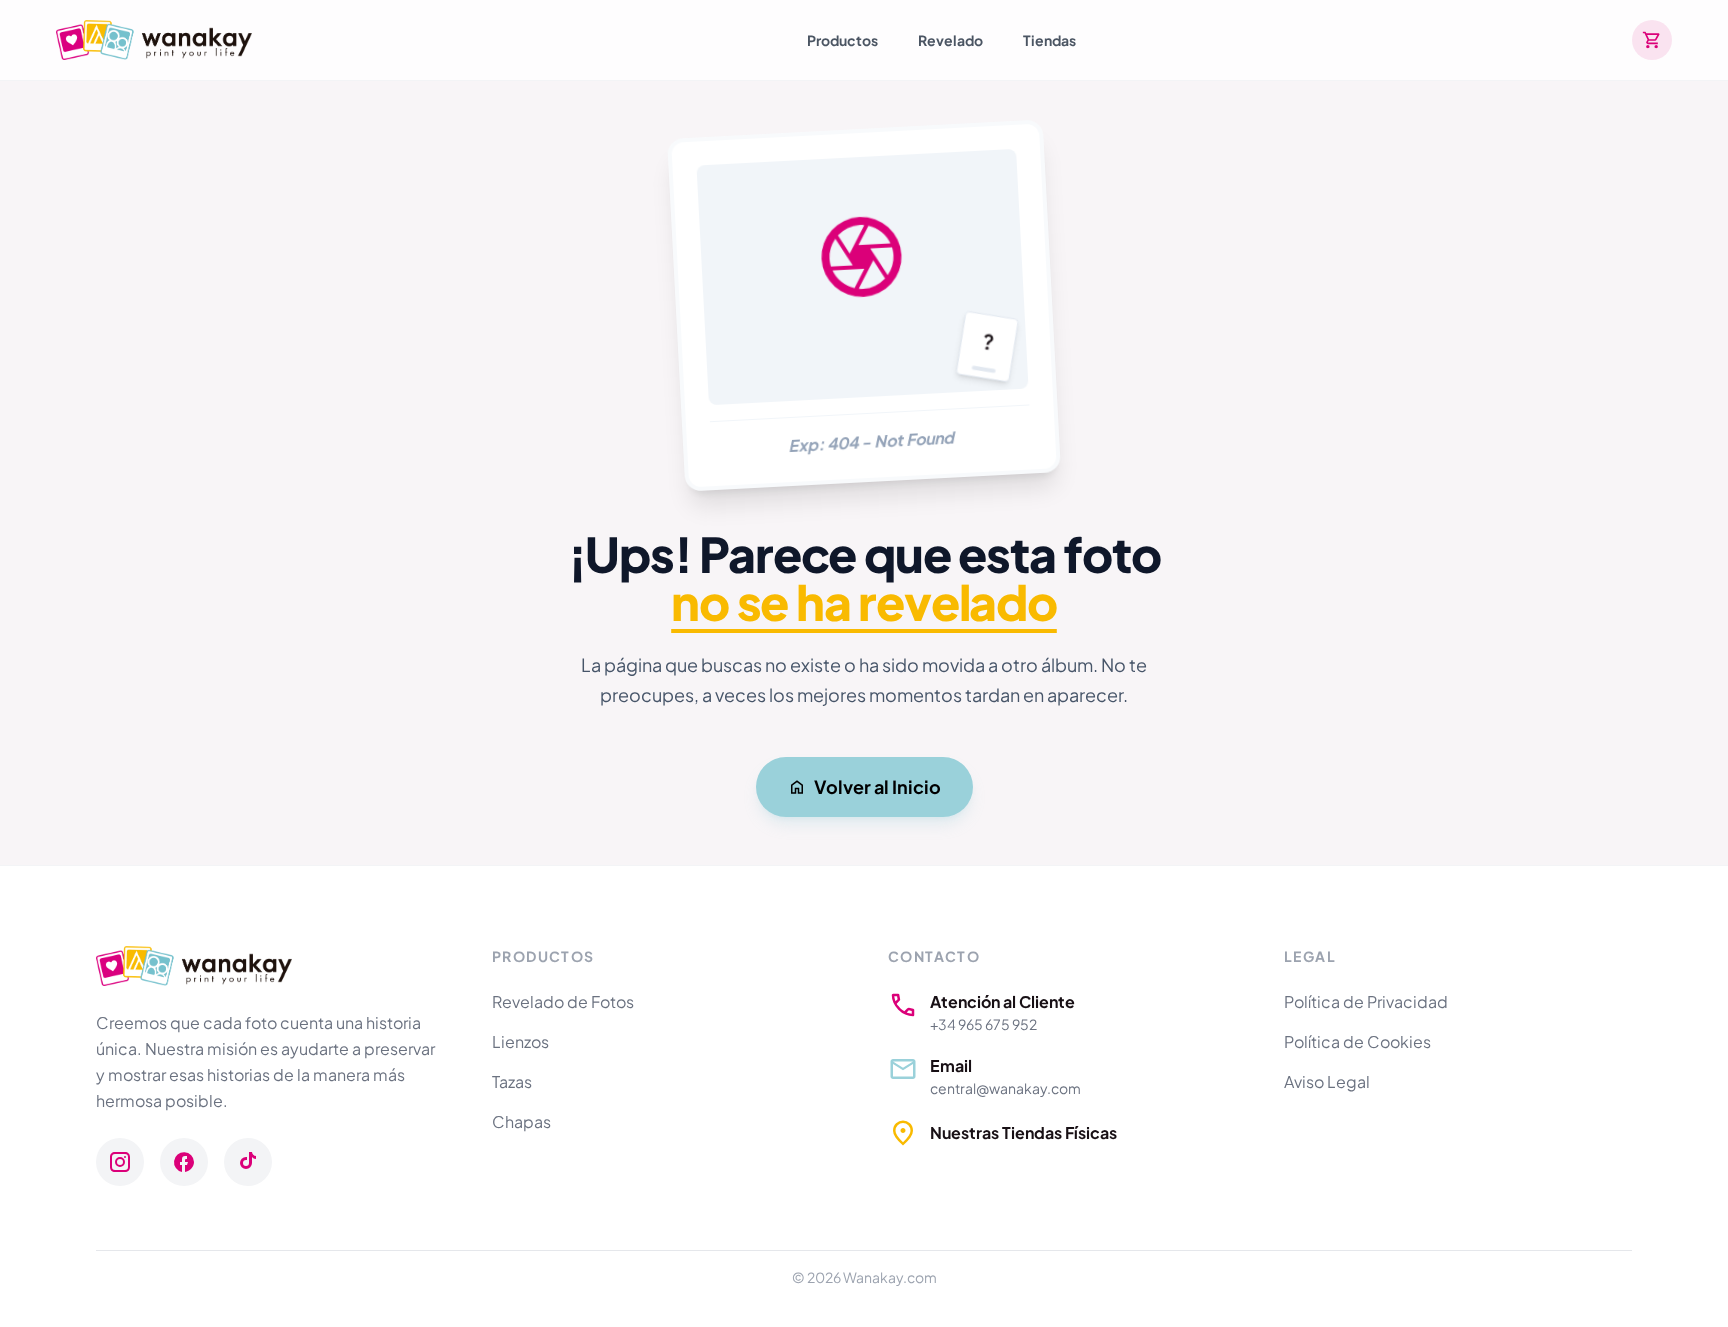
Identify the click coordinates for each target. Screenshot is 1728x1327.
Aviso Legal (1327, 1081)
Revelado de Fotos (563, 1001)
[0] (1652, 40)
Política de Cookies (1357, 1041)
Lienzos (520, 1041)
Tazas (512, 1081)
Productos (842, 40)
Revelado (950, 40)
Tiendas (1049, 40)
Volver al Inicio (877, 786)
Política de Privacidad (1366, 1001)
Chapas (521, 1121)
